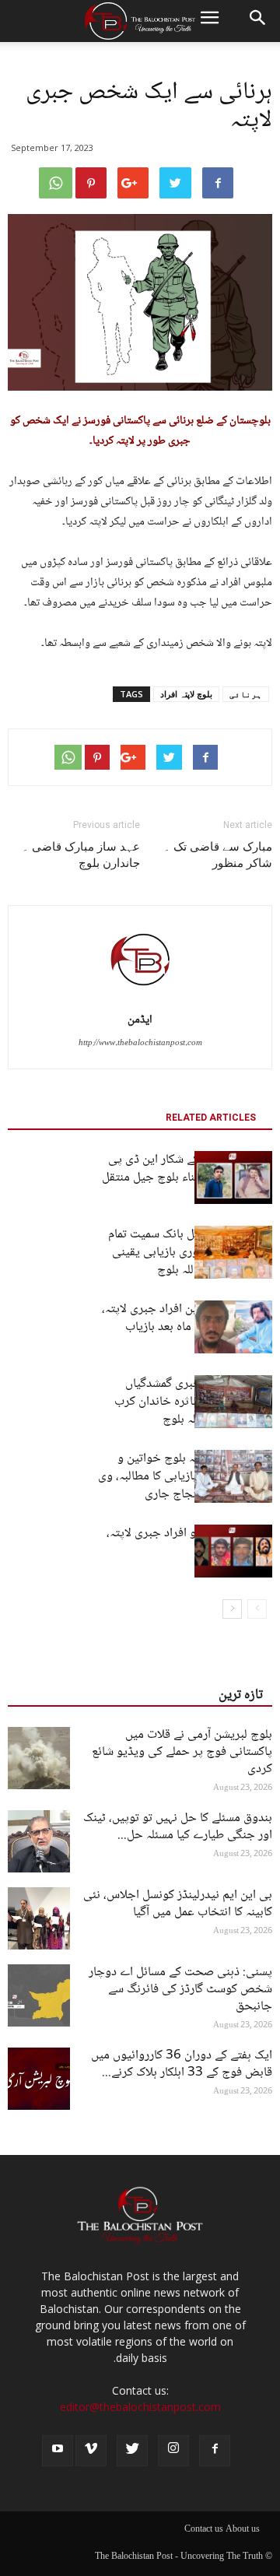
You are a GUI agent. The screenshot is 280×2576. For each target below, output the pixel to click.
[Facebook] (215, 2451)
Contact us (204, 2530)
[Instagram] (173, 2451)
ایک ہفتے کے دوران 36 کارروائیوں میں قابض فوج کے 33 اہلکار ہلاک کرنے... (182, 2064)
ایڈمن (140, 1020)
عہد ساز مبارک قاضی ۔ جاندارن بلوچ (81, 855)
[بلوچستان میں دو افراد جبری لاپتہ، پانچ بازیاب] (233, 1551)
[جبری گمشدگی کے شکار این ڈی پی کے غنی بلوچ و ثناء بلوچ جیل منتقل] (233, 1178)
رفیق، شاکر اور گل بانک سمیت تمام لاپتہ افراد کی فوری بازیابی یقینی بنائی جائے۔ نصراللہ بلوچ (190, 1253)
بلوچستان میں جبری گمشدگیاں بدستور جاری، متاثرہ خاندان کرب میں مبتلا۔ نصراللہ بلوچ (193, 1402)
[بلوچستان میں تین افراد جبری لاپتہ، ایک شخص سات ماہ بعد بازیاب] (233, 1327)
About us (243, 2530)
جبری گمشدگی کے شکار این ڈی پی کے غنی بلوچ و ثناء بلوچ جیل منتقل (187, 1169)
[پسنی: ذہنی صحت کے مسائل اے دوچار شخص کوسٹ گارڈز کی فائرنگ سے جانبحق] (39, 1995)
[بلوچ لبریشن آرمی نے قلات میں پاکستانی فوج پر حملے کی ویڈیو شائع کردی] (39, 1758)
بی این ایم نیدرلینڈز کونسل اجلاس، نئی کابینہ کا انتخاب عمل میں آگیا (178, 1904)
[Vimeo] (91, 2451)
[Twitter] (132, 2451)
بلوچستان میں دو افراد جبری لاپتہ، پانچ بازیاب (189, 1542)
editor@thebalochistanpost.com (140, 2407)
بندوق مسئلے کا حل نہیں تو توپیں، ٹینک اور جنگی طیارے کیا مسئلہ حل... (178, 1827)
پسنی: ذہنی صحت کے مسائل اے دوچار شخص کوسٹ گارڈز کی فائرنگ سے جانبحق (180, 1990)
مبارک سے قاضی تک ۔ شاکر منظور (218, 855)
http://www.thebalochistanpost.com (140, 1043)
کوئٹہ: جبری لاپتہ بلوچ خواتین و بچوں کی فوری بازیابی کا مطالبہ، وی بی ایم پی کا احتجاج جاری (185, 1477)
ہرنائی (246, 694)
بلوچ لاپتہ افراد (186, 694)
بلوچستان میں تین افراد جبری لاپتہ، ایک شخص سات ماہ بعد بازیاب (187, 1318)
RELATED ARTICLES (211, 1118)
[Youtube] (58, 2451)
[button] (258, 21)
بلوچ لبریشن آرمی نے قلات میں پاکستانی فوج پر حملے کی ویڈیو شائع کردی (182, 1752)
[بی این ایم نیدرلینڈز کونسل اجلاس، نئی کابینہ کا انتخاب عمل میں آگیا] (39, 1918)
